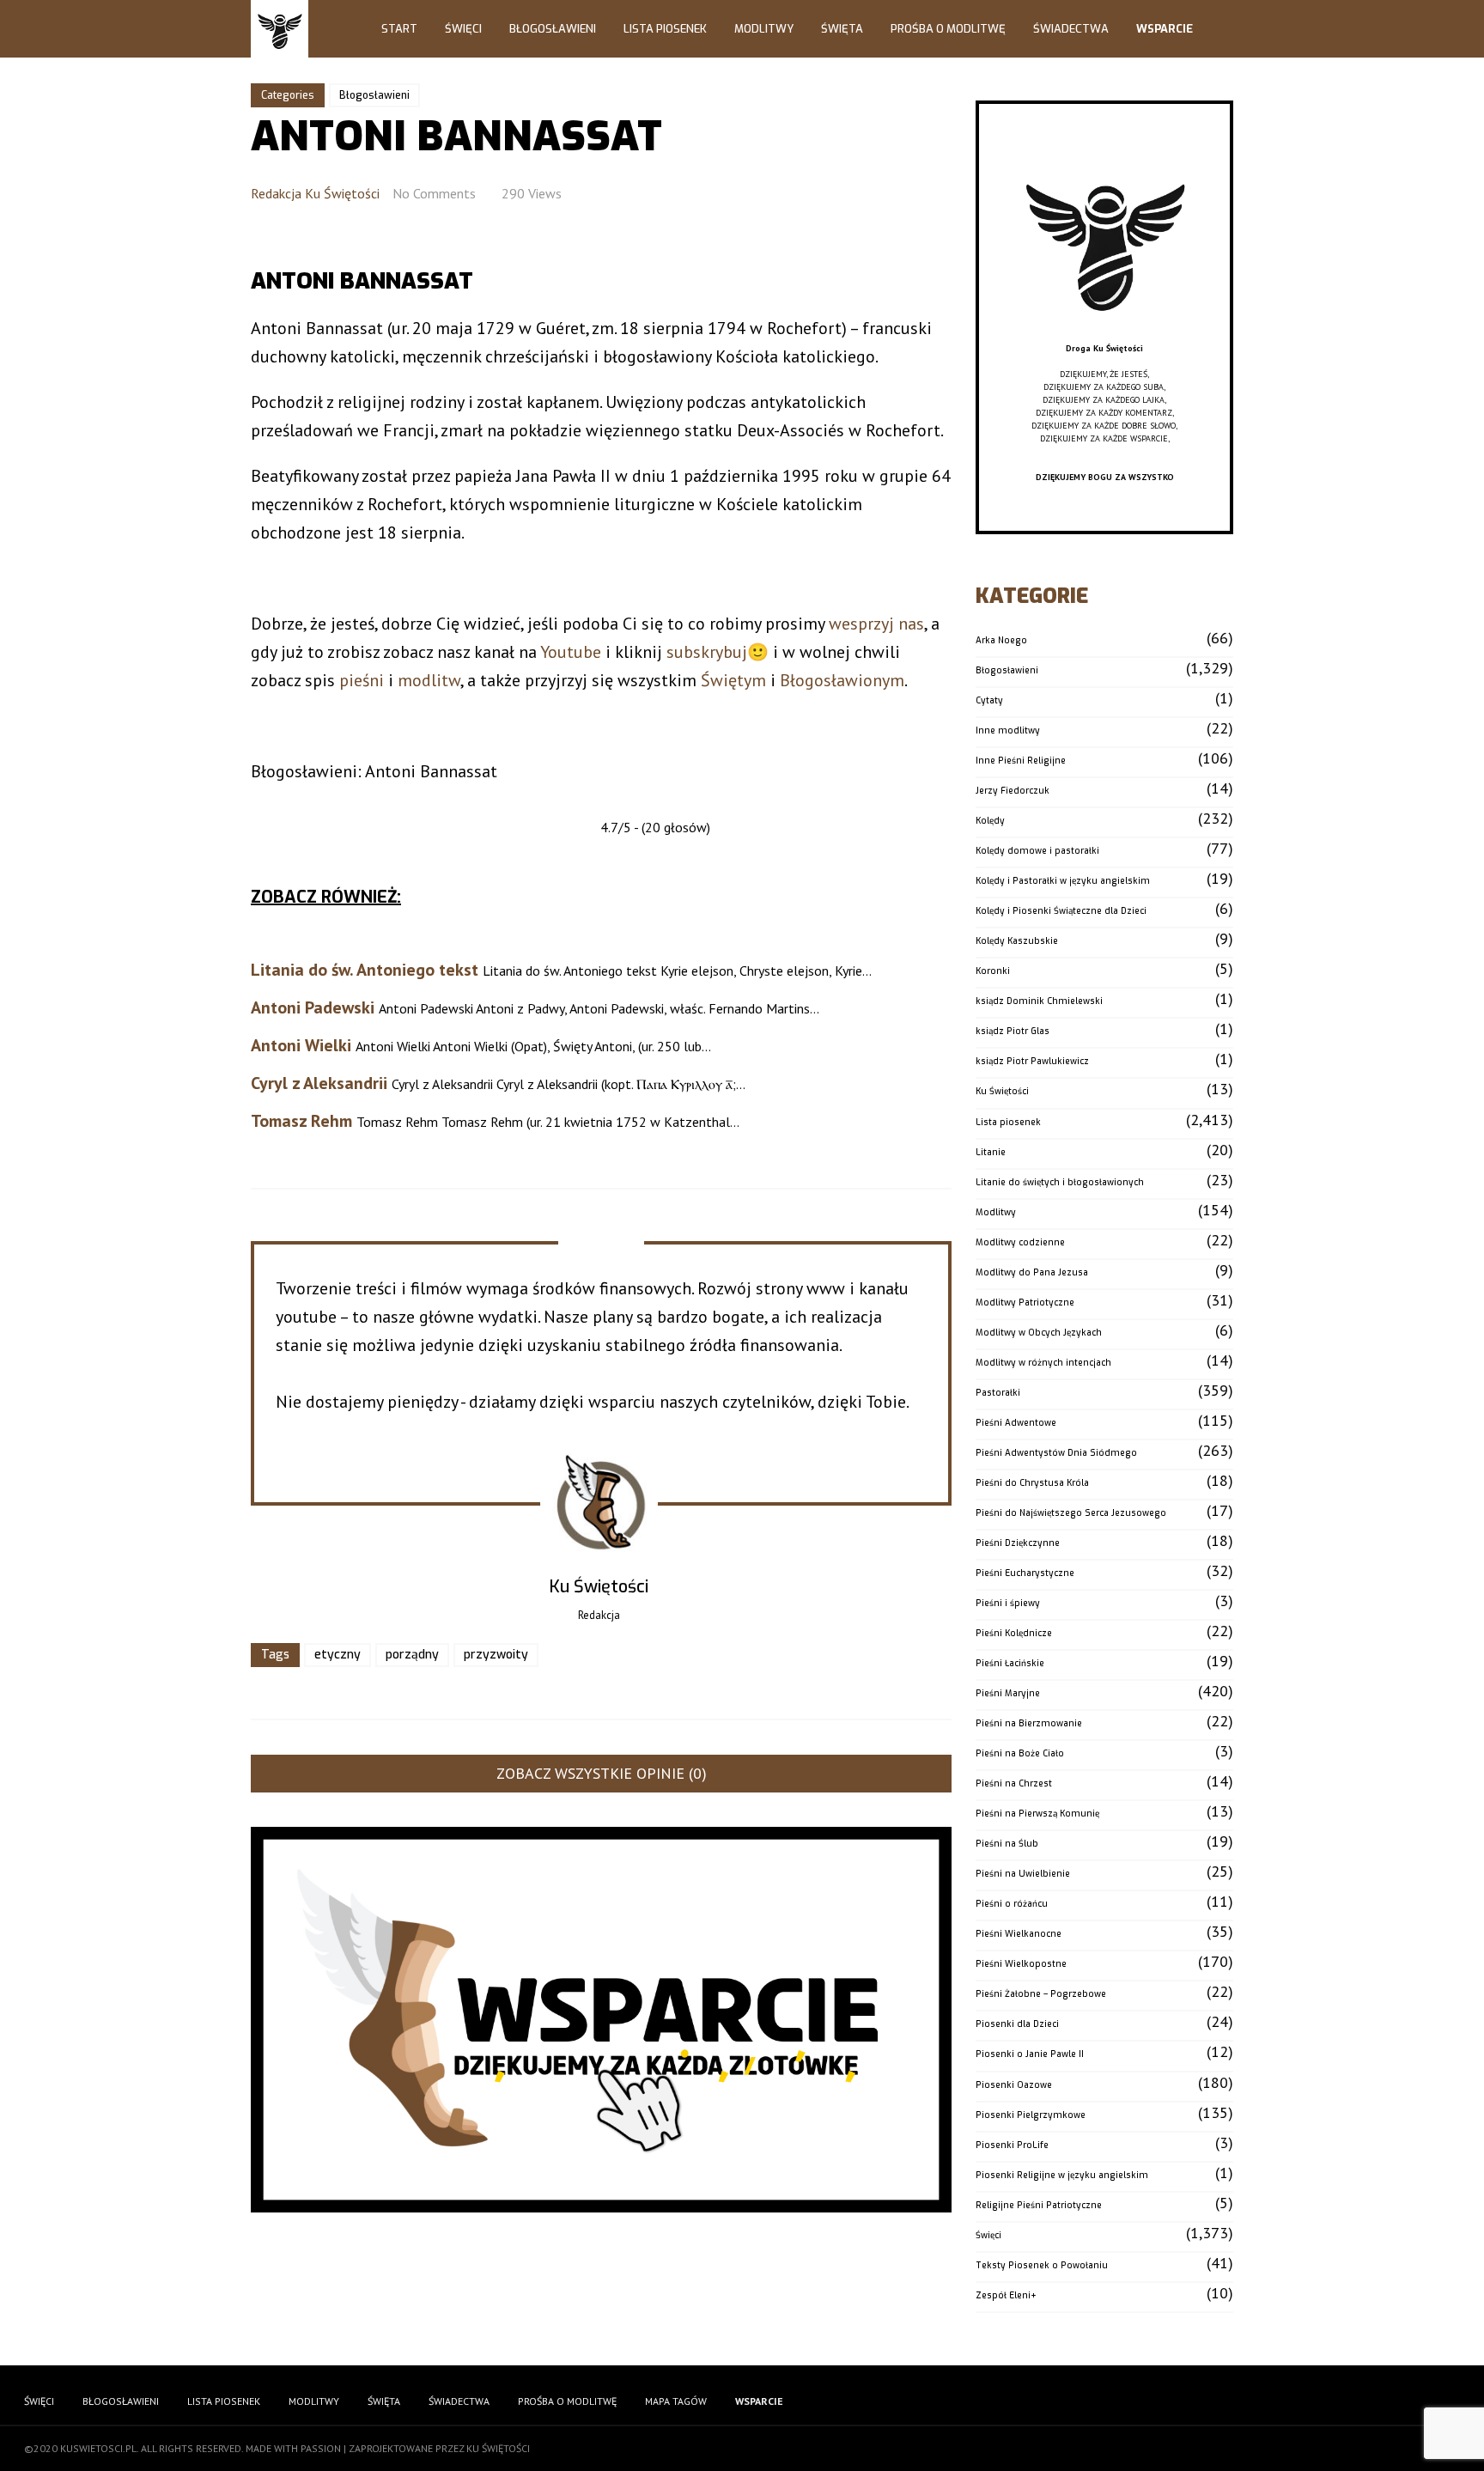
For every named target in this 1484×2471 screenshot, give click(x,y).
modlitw (429, 680)
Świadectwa (1071, 29)
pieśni (362, 680)
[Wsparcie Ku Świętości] (1104, 335)
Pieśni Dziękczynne (1018, 1543)
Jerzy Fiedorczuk (1013, 791)
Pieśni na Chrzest (1014, 1783)
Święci (463, 29)
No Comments (434, 193)
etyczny (338, 1655)
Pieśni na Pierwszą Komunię (1037, 1814)
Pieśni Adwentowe (1016, 1423)
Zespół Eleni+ (1006, 2295)
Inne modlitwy (1008, 730)
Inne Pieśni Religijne (1021, 761)
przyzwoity (496, 1655)
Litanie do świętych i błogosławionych (1060, 1182)
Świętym (733, 680)
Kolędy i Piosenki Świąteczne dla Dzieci (1061, 911)
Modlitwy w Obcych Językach (1039, 1333)
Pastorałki (998, 1393)
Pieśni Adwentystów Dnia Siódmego (1056, 1453)
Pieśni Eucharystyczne (1025, 1573)
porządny (412, 1655)
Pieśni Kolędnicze (1014, 1633)
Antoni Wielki (301, 1045)
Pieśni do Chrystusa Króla (1032, 1483)
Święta (842, 29)
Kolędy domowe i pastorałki (1037, 851)
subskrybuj (707, 652)
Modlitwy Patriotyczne (1025, 1302)
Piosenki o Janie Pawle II (1030, 2054)
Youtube (571, 652)
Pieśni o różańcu (1012, 1904)
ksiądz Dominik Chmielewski (1039, 1001)
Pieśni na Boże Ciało (1020, 1753)
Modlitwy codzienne (1020, 1242)
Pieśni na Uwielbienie (1023, 1874)
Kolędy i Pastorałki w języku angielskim (1063, 881)
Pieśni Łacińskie (1010, 1663)
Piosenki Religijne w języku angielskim (1062, 2175)
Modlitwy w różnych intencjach (1043, 1363)
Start (399, 29)
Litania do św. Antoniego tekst (365, 970)
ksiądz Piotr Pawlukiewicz (1032, 1061)
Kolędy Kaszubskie (1017, 941)
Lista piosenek (1008, 1122)
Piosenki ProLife (1012, 2145)
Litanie (991, 1152)
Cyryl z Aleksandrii (319, 1083)
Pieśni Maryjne (1008, 1693)
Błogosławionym (842, 680)
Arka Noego (1001, 640)
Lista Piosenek (665, 29)
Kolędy (990, 821)
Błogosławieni (553, 29)
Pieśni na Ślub (1007, 1844)
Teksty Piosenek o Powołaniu (1042, 2265)
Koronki (993, 971)
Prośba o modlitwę (948, 29)
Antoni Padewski (313, 1007)
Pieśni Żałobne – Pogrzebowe (1041, 1994)
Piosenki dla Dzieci (1017, 2024)
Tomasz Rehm (301, 1121)
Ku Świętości (1002, 1091)
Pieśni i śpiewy (1008, 1603)
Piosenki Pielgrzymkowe (1031, 2115)
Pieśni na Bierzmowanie (1029, 1723)
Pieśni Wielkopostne (1021, 1964)
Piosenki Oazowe (1014, 2085)
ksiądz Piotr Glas (1013, 1031)
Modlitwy (764, 29)
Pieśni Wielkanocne (1019, 1934)
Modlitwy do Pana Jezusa (1032, 1272)
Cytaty (989, 700)
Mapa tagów (676, 2401)
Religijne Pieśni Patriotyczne (1039, 2205)
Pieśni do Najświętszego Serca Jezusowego (1071, 1513)
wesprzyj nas (876, 624)
